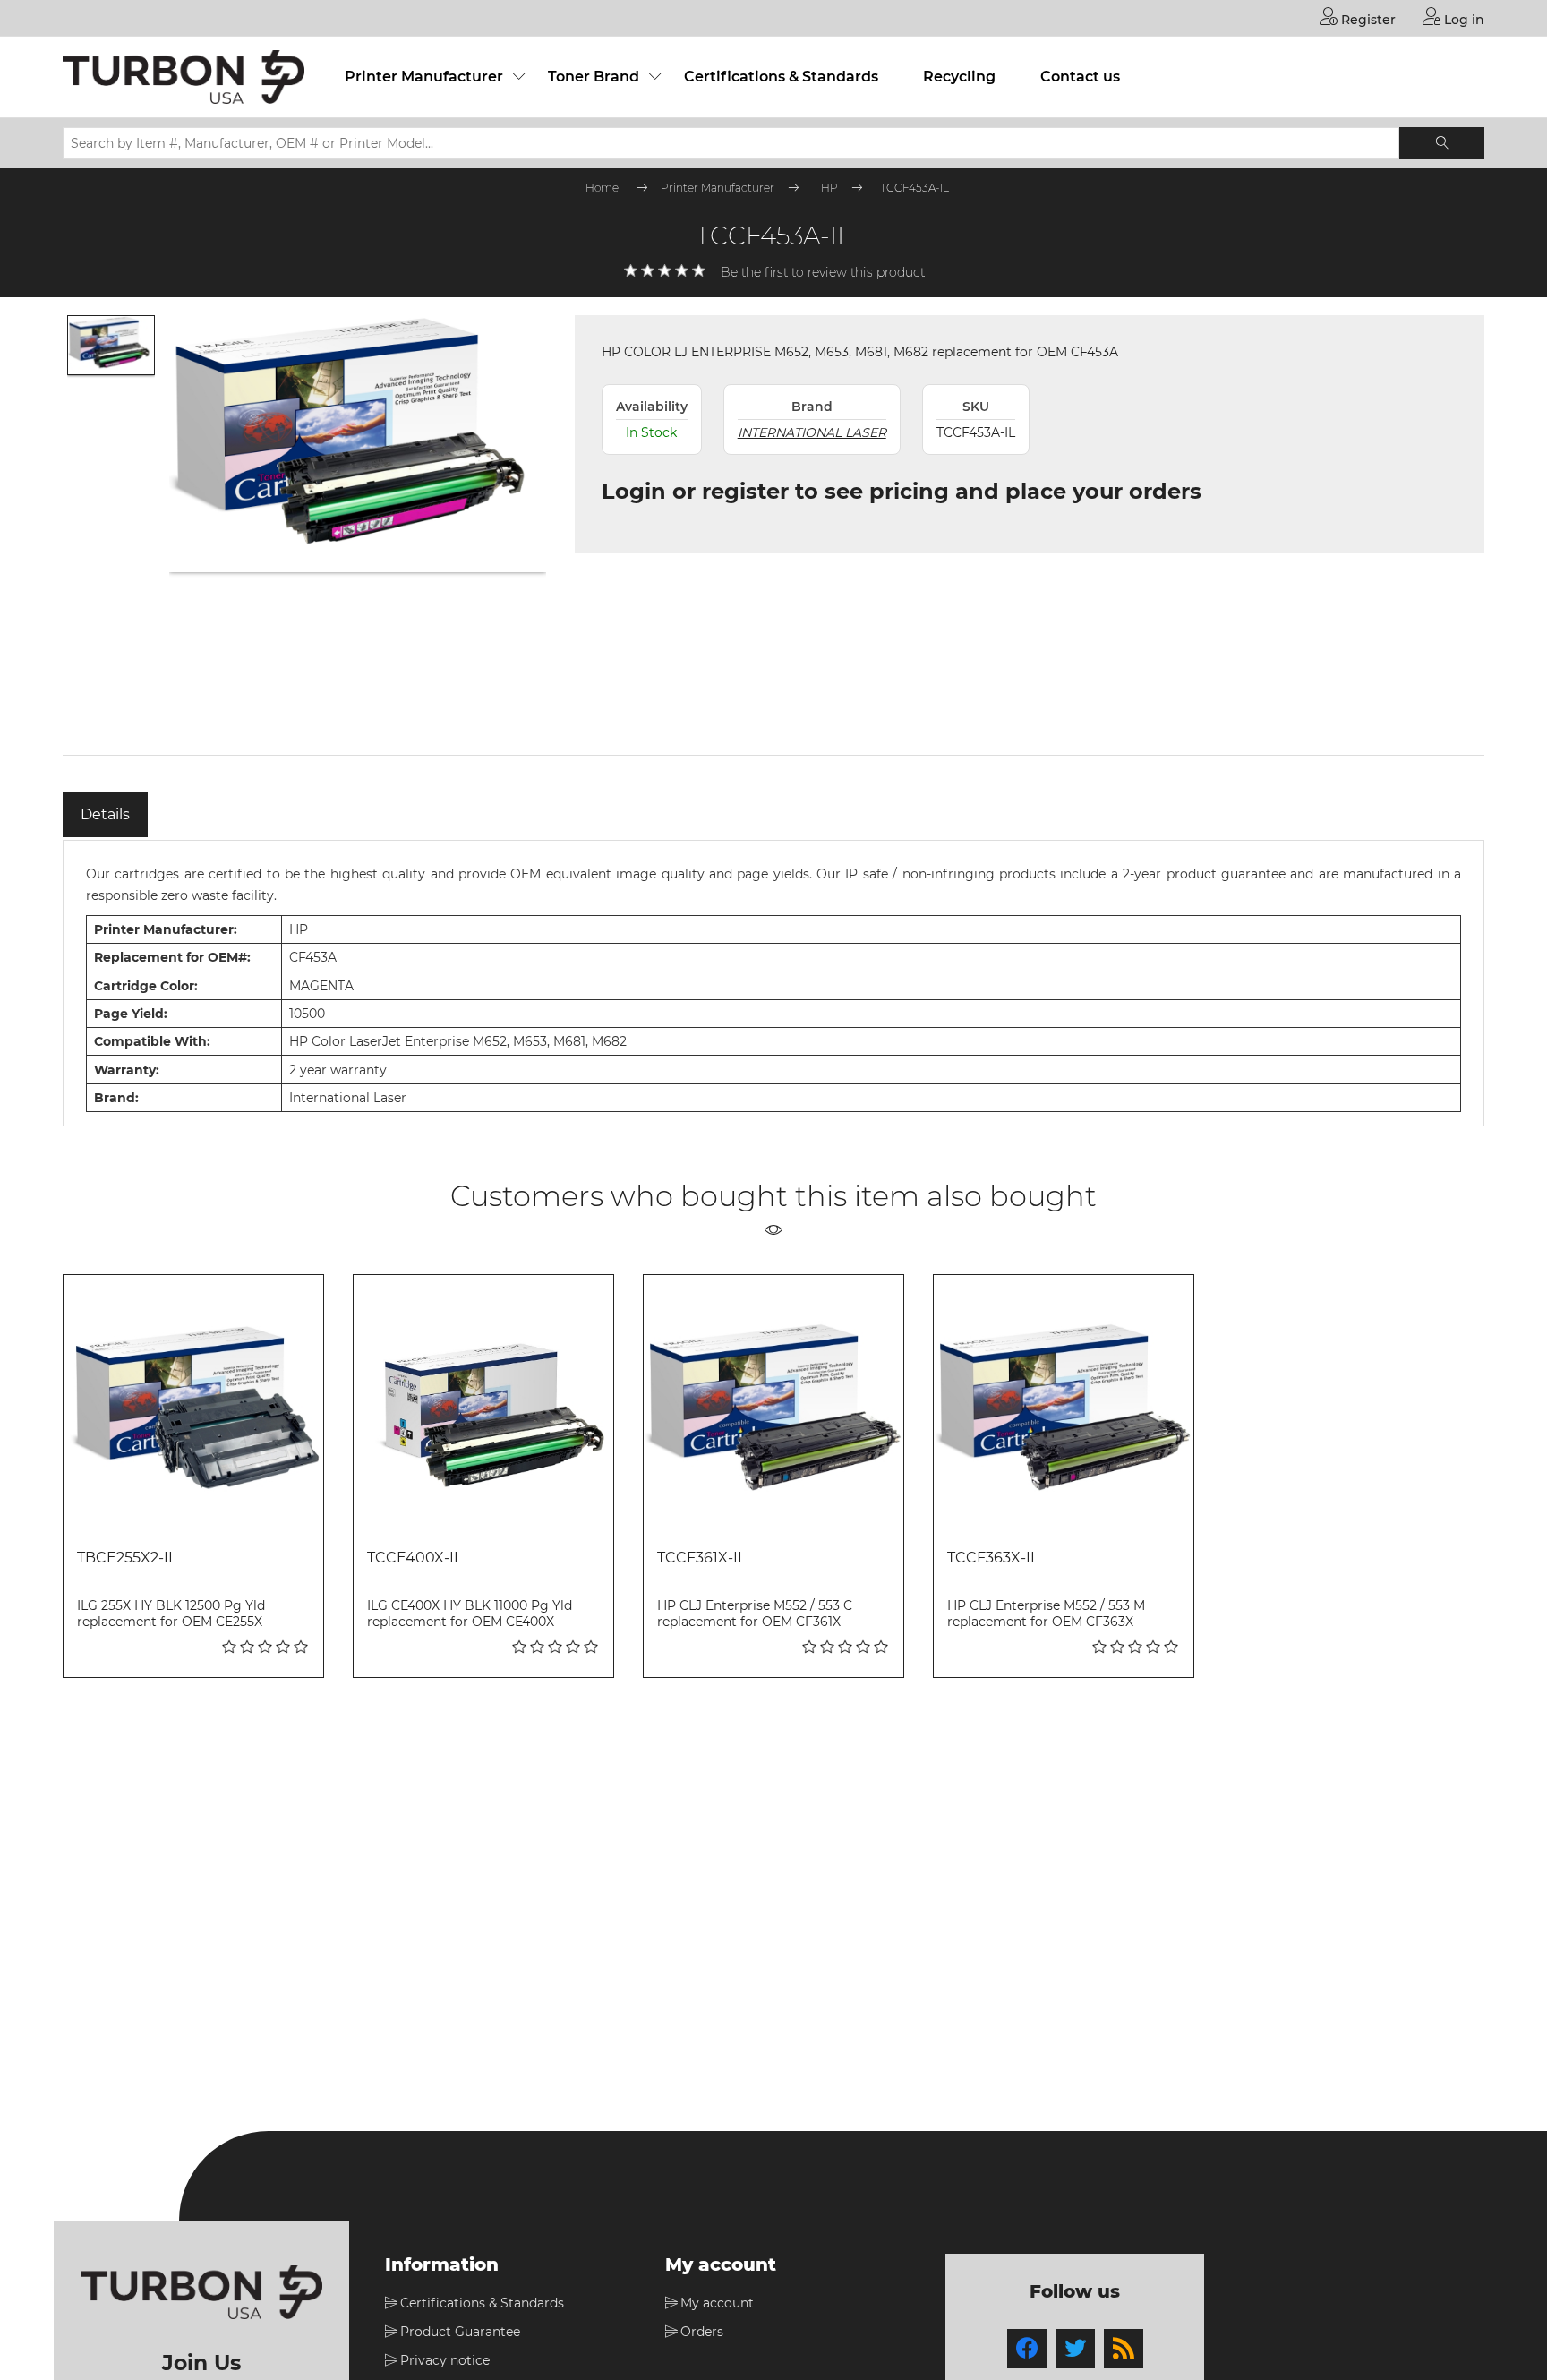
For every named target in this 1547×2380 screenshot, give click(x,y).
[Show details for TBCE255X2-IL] (193, 1405)
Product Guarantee (460, 2332)
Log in (1462, 20)
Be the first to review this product (823, 272)
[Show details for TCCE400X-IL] (483, 1405)
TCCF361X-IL (701, 1558)
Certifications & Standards (781, 77)
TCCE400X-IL (415, 1558)
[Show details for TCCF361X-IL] (773, 1405)
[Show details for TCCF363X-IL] (1064, 1405)
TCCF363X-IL (993, 1558)
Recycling (959, 77)
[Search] (1442, 143)
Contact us (1080, 77)
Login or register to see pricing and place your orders (902, 491)
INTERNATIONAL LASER (812, 432)
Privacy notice (445, 2360)
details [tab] (105, 814)
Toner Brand (594, 77)
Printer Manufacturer (424, 77)
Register (1367, 20)
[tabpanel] (773, 983)
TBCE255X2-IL (127, 1558)
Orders (702, 2332)
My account (717, 2303)
